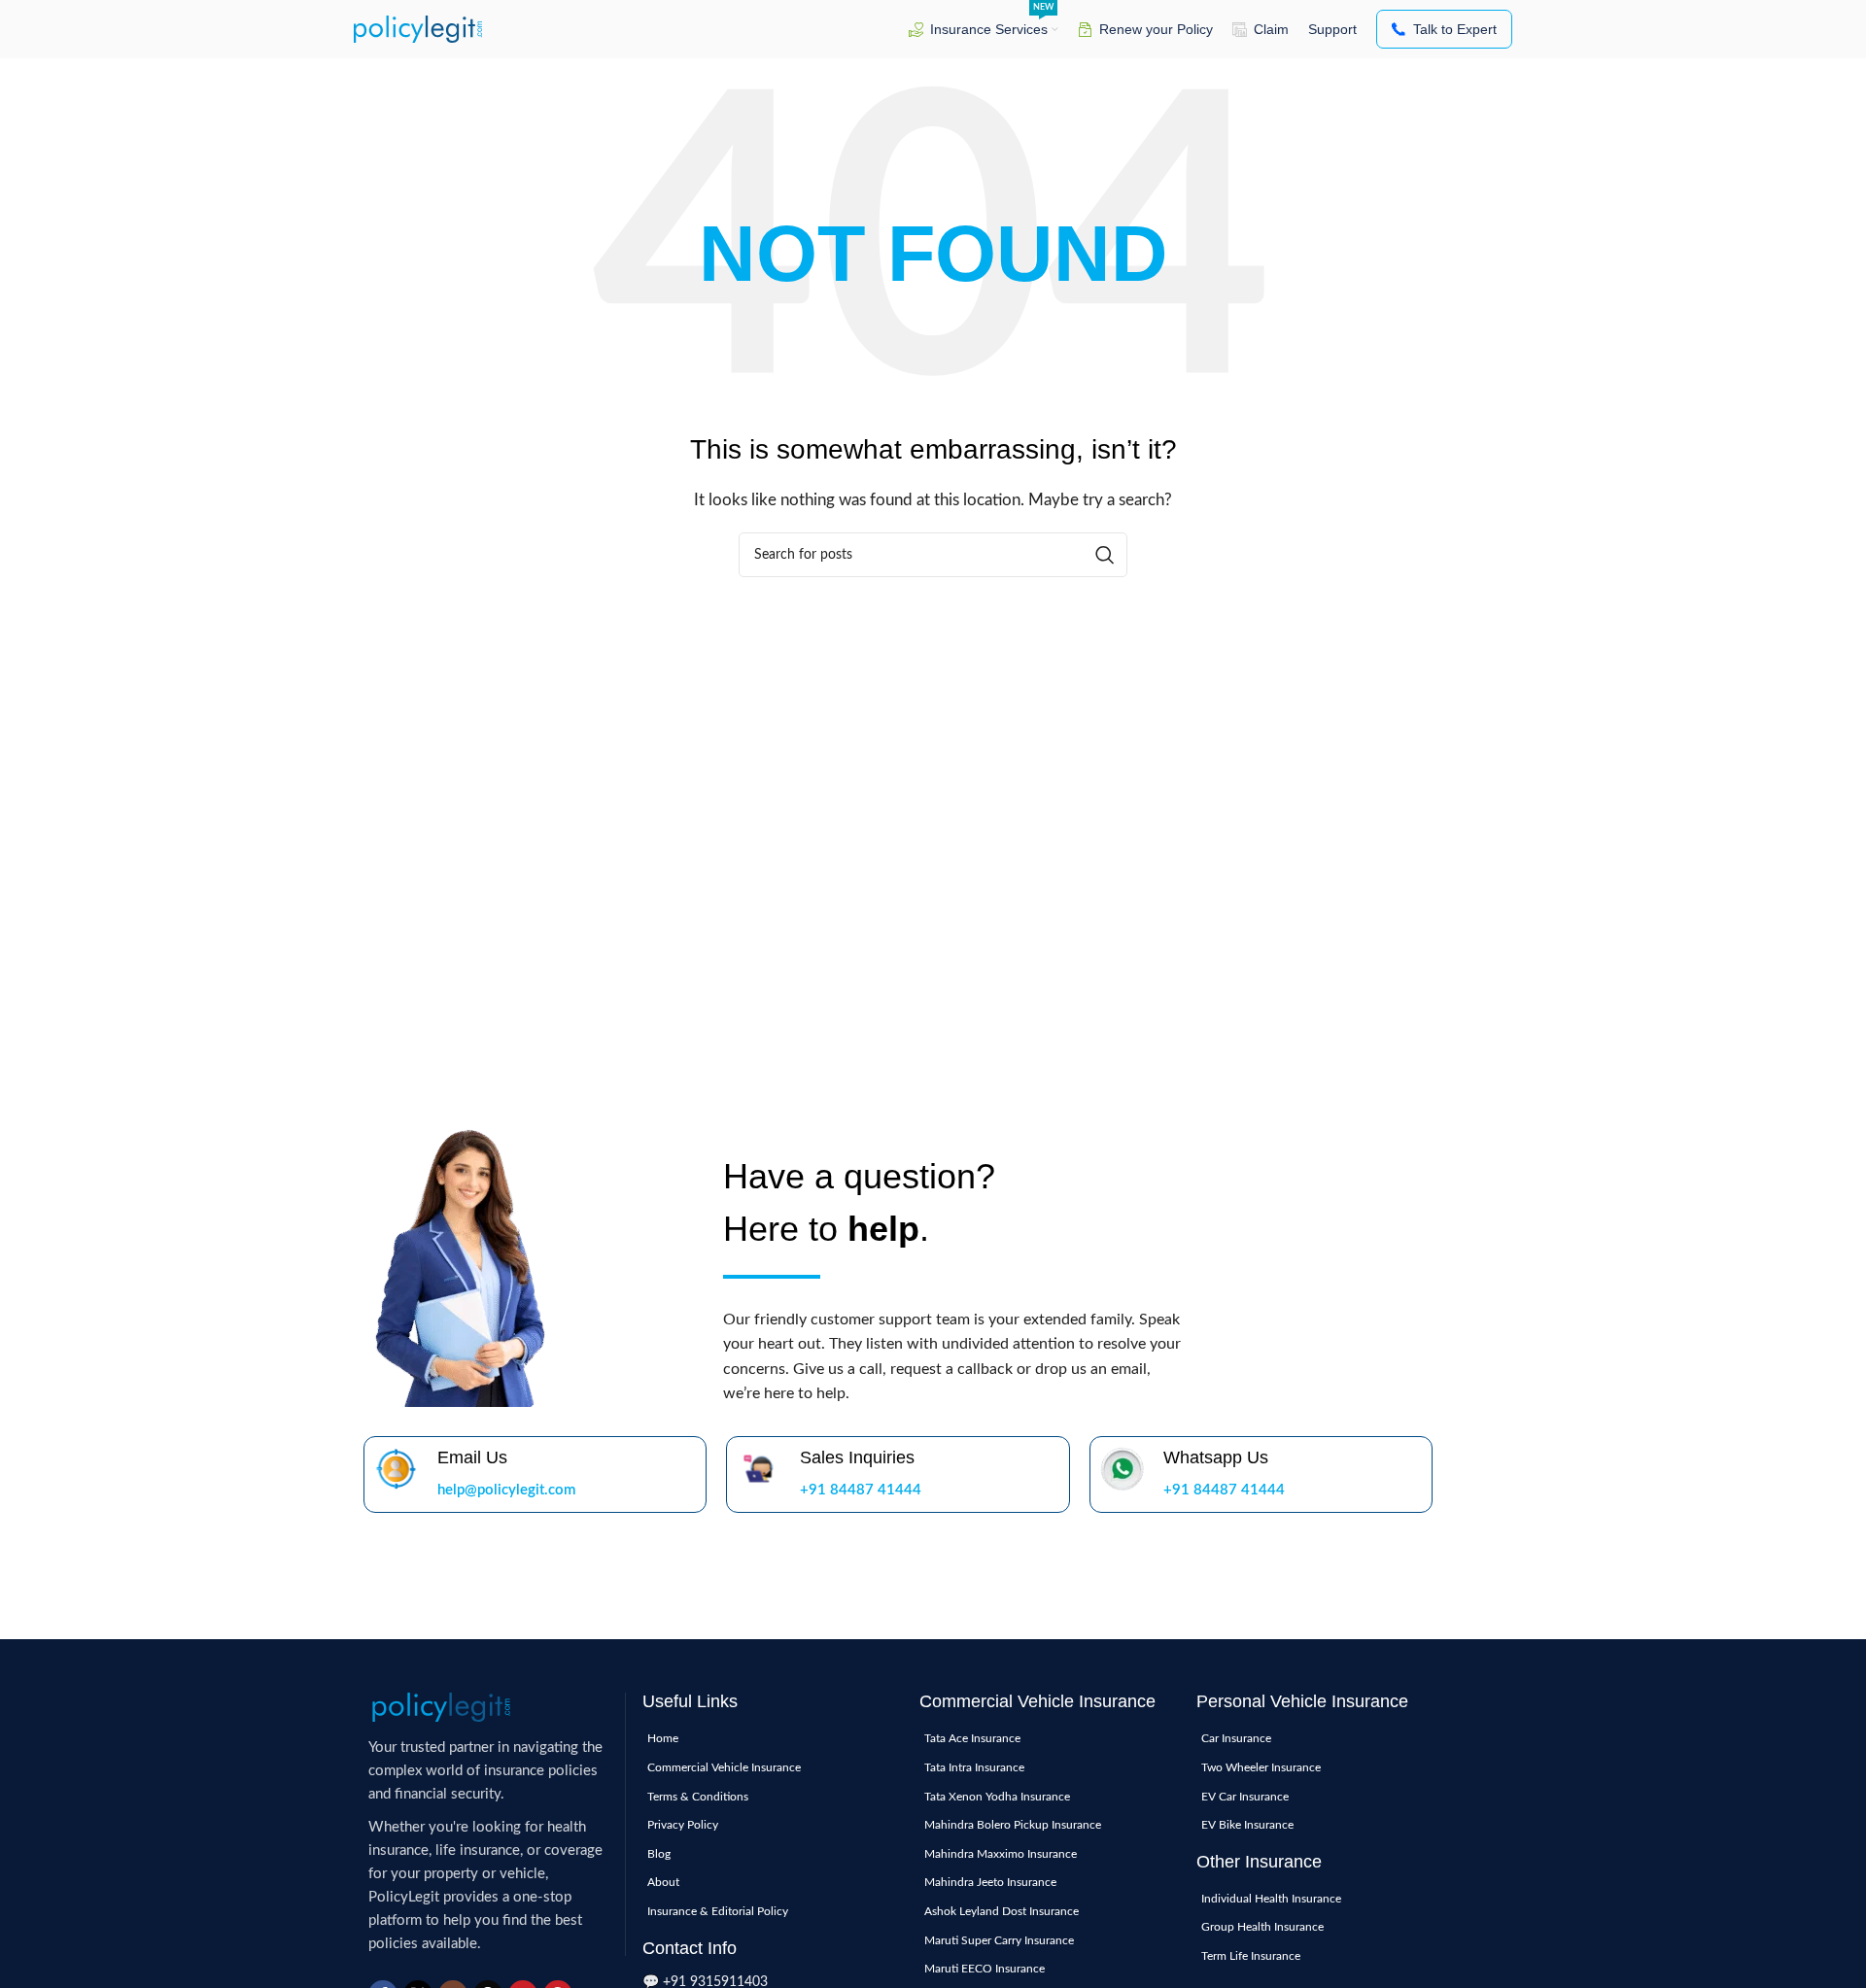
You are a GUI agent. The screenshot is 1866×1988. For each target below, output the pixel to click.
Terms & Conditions (698, 1797)
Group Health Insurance (1262, 1927)
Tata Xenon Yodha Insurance (997, 1797)
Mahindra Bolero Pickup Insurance (1013, 1825)
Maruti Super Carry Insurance (999, 1940)
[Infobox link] (535, 1474)
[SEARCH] (1105, 555)
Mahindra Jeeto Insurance (990, 1882)
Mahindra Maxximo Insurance (1001, 1854)
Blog (659, 1854)
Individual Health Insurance (1271, 1899)
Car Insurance (1236, 1738)
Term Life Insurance (1251, 1956)
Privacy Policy (683, 1825)
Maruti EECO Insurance (985, 1969)
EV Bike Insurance (1247, 1825)
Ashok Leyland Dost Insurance (1002, 1911)
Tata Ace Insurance (972, 1738)
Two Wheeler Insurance (1261, 1767)
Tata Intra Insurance (974, 1767)
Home (663, 1738)
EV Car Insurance (1245, 1797)
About (663, 1882)
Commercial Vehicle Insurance (724, 1767)
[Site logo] (418, 29)
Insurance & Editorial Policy (718, 1911)
